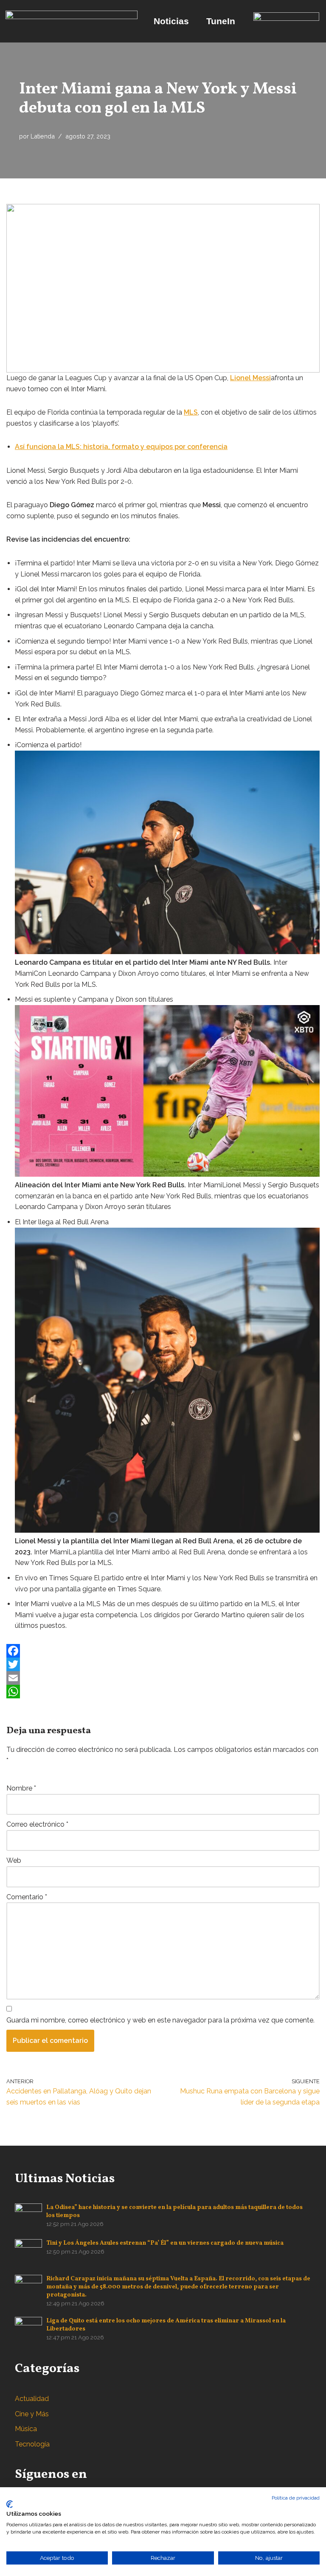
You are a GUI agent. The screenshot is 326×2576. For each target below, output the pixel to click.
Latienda (43, 136)
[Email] (163, 1678)
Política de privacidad (296, 2498)
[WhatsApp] (163, 1692)
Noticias (171, 21)
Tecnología (32, 2444)
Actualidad (32, 2399)
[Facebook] (163, 1651)
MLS (191, 412)
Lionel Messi (250, 378)
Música (26, 2429)
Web (14, 1860)
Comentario (27, 1897)
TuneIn (221, 21)
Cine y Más (32, 2414)
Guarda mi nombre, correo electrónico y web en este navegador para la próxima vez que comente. (160, 2020)
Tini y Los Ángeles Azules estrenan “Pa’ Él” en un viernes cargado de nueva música (165, 2243)
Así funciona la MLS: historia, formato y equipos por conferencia (121, 447)
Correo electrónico (37, 1824)
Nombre (21, 1788)
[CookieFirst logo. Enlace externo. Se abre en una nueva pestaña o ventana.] (10, 2504)
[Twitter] (163, 1664)
